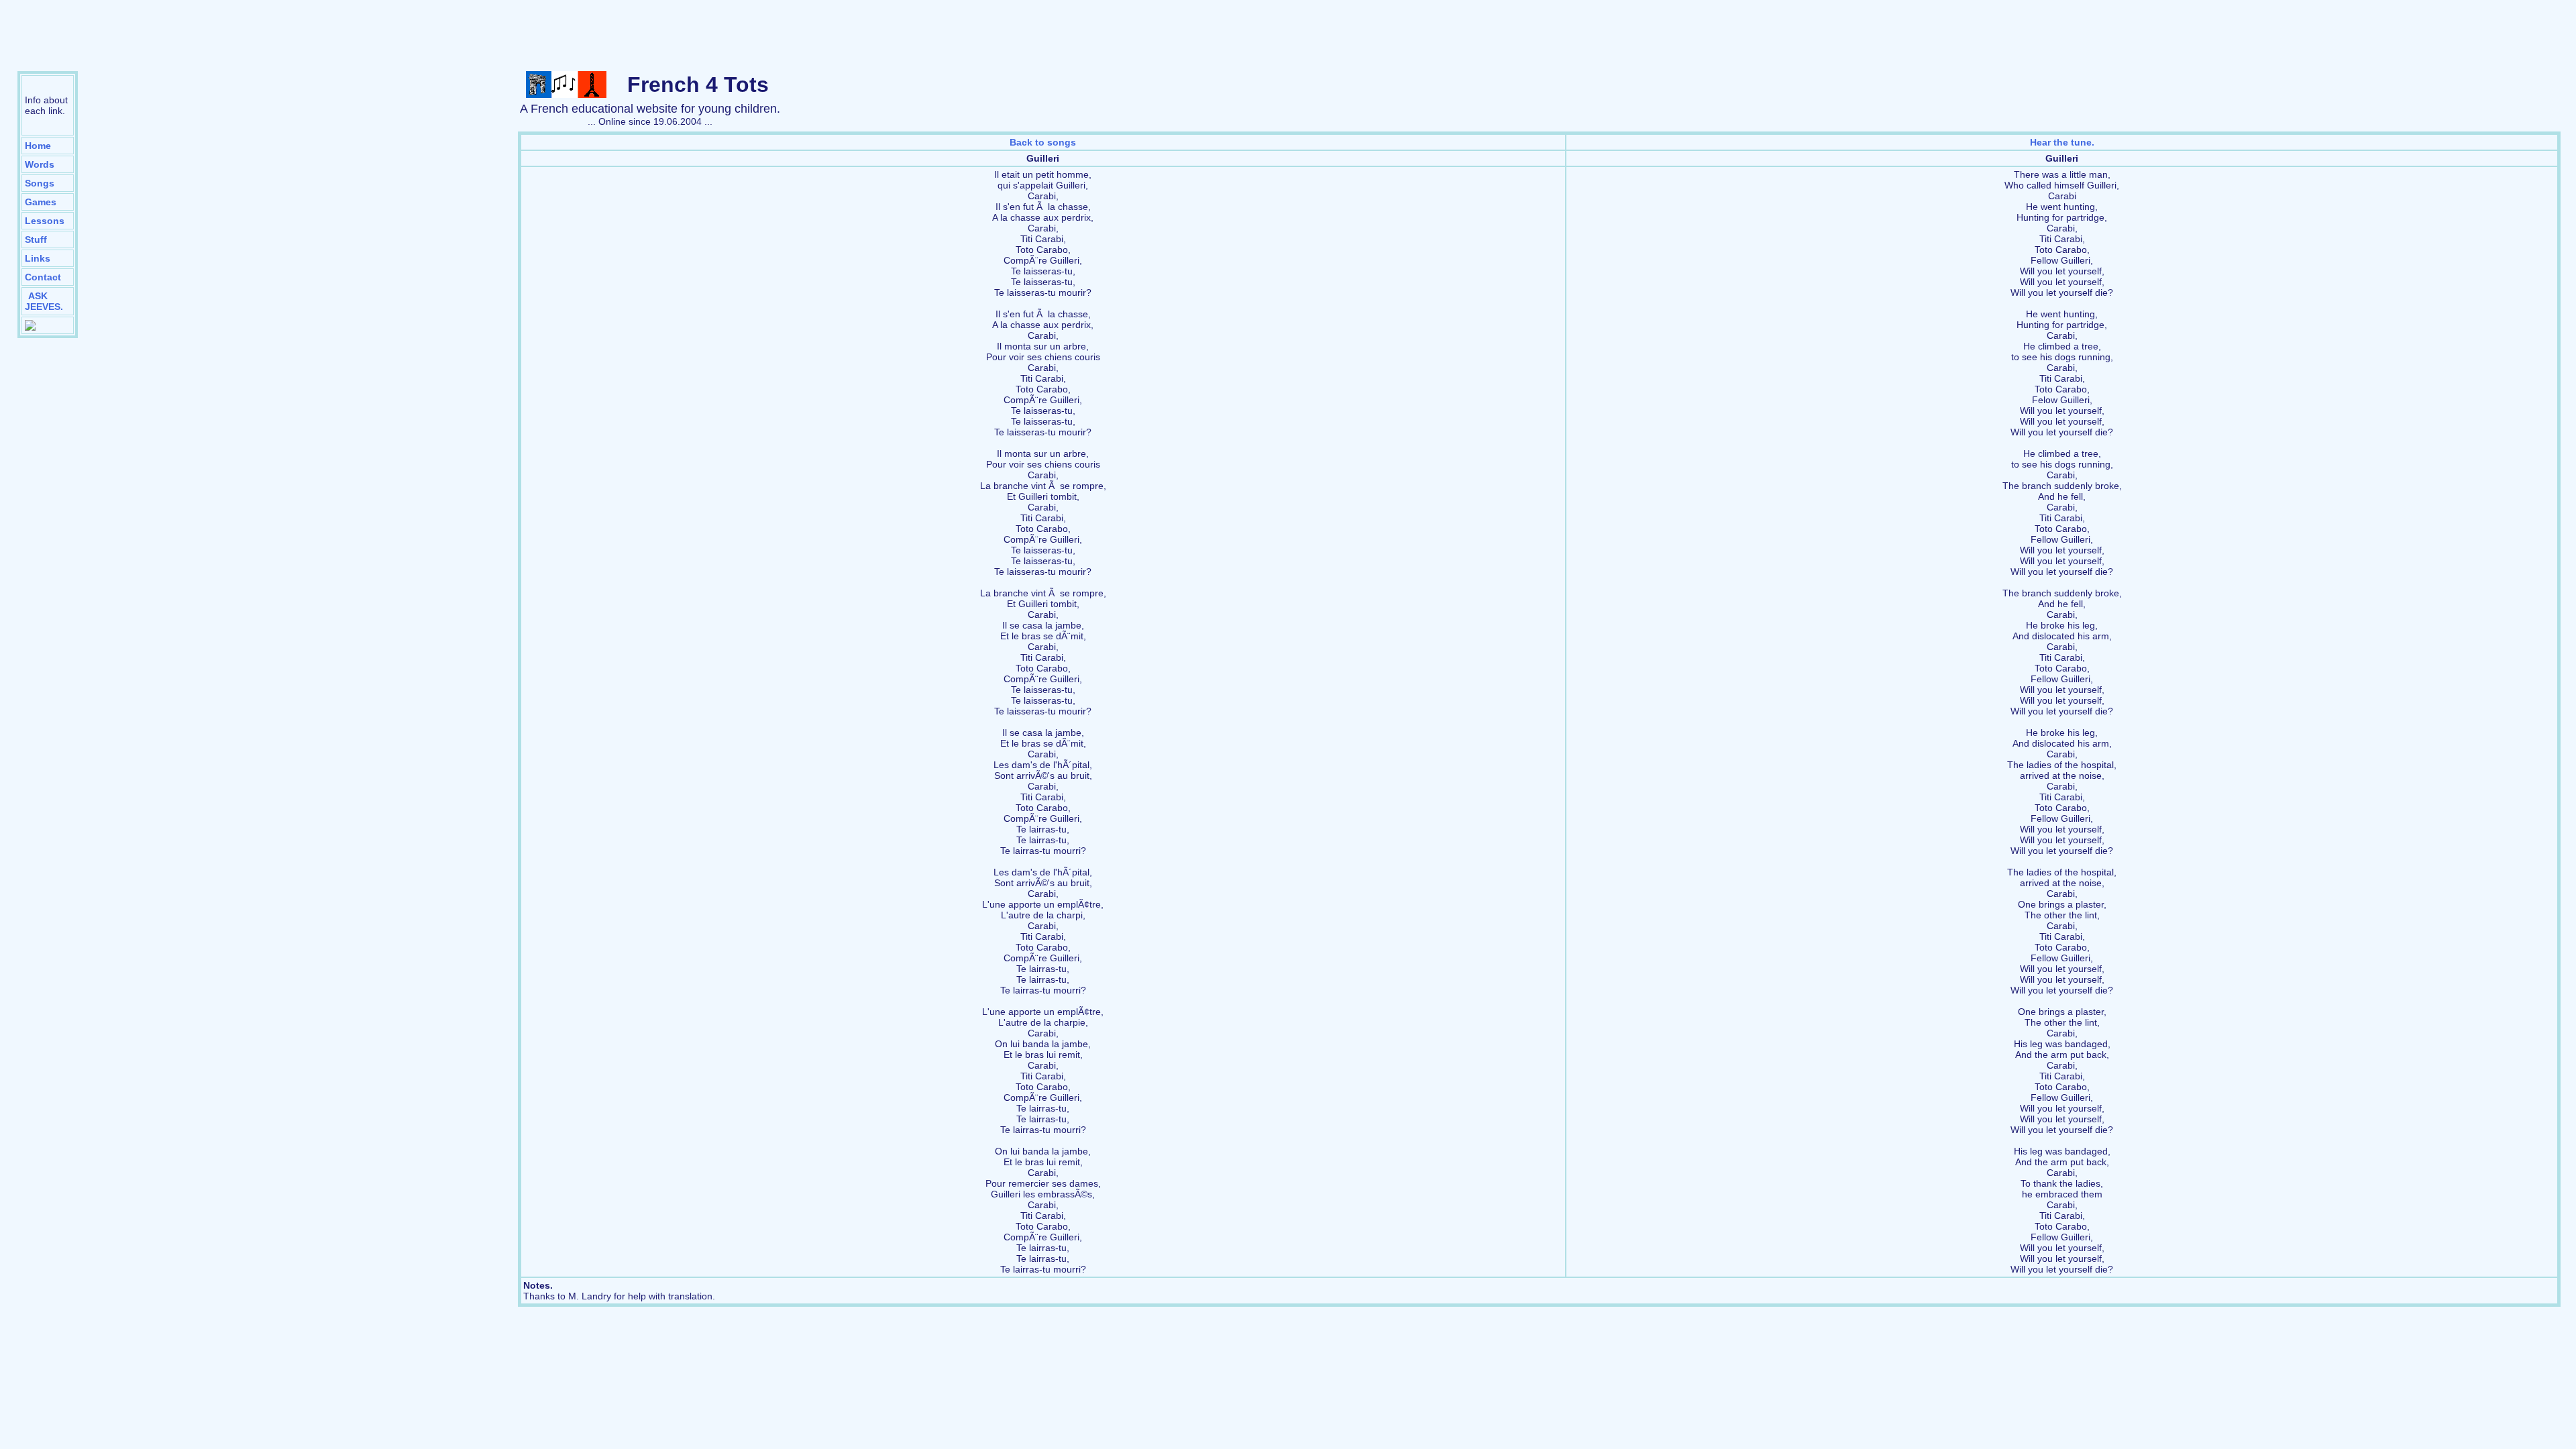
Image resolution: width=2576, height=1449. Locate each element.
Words (40, 164)
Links (38, 258)
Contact (43, 277)
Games (41, 202)
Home (38, 146)
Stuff (36, 239)
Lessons (45, 221)
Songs (40, 183)
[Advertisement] (1288, 37)
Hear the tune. (2062, 142)
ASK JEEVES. (44, 301)
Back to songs (1043, 142)
